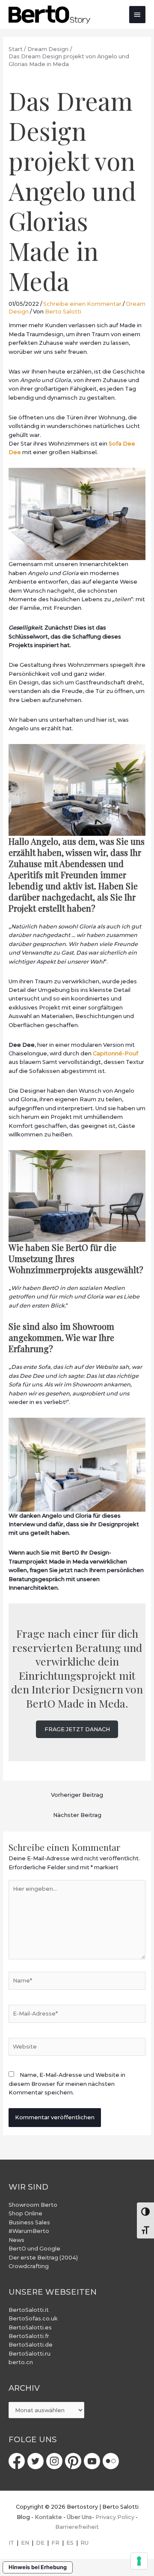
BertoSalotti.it (29, 2310)
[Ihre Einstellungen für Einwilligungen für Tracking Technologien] (139, 2561)
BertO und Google (34, 2249)
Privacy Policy (115, 2517)
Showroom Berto (33, 2205)
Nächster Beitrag (77, 1815)
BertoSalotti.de (31, 2345)
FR (55, 2543)
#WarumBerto (29, 2231)
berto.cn (21, 2362)
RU (84, 2543)
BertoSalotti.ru (30, 2354)
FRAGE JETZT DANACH (77, 1729)
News (16, 2240)
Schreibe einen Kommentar (82, 304)
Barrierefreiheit (77, 2527)
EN (25, 2543)
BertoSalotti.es (30, 2327)
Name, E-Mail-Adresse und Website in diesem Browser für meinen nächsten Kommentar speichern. (67, 2084)
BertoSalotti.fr (29, 2336)
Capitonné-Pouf (115, 1053)
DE (40, 2543)
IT (11, 2543)
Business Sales (29, 2222)
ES (70, 2543)
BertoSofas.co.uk (33, 2318)
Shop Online (25, 2213)
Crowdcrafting (29, 2266)
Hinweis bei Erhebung (38, 2567)
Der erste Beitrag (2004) (43, 2258)
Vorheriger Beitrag (77, 1795)
